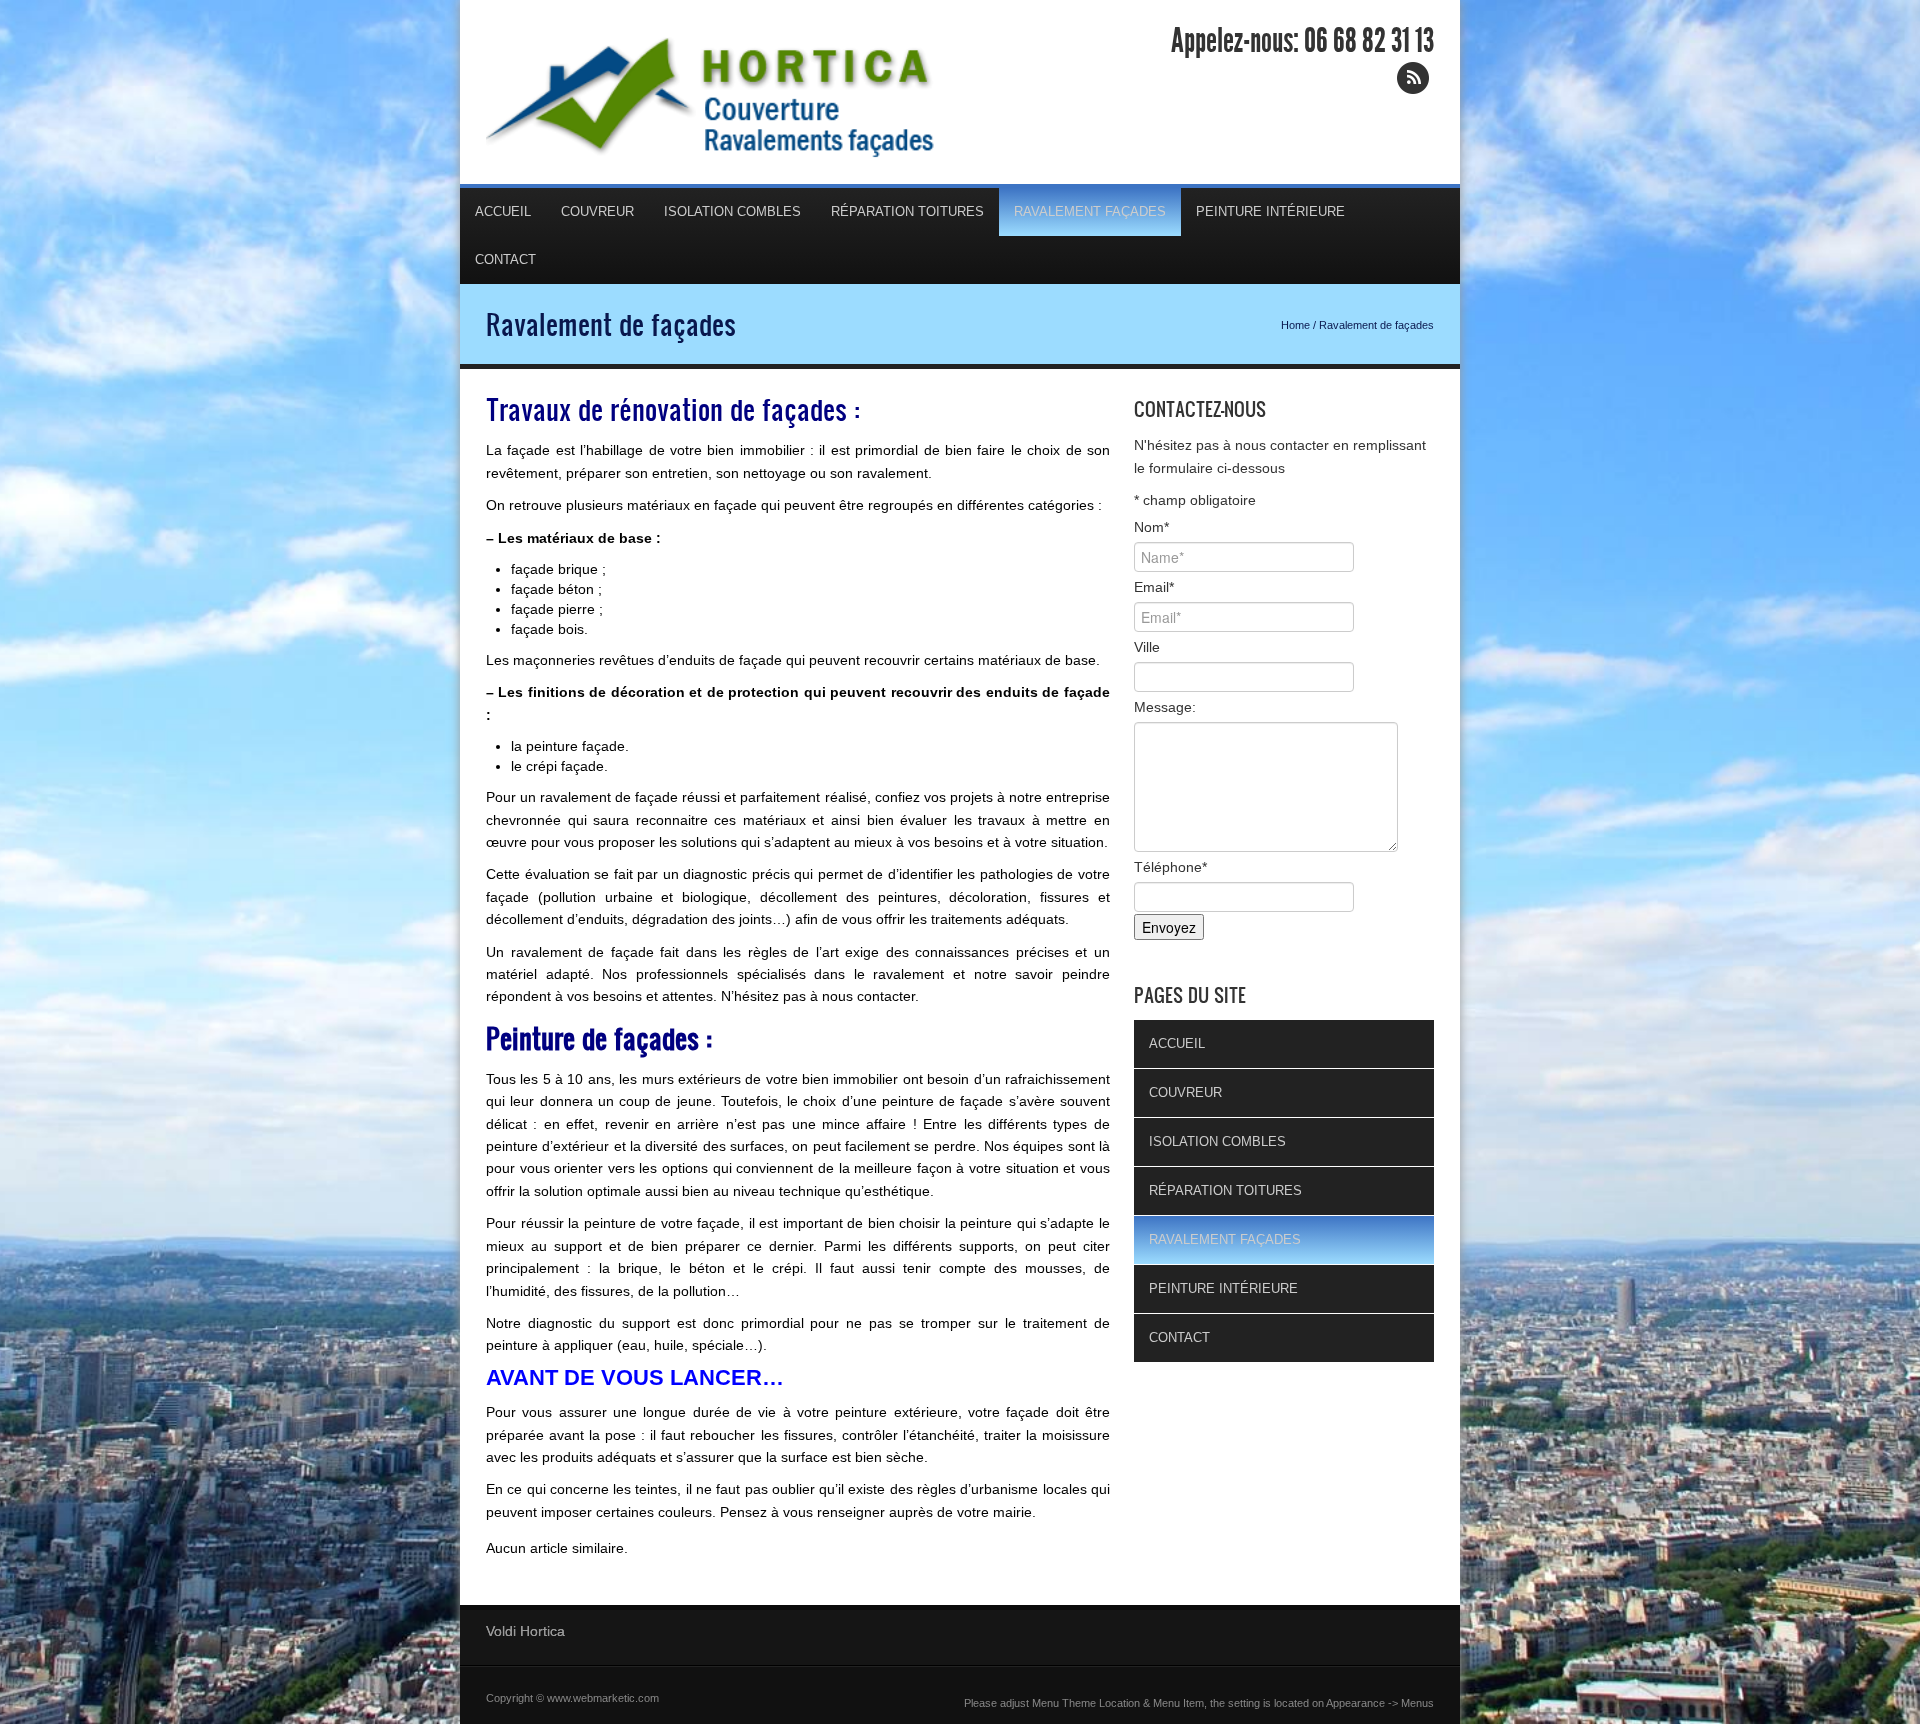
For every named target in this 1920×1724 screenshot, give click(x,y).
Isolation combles (732, 211)
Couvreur (597, 211)
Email (1154, 587)
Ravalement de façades (611, 324)
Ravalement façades (1090, 211)
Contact (505, 259)
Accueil (503, 211)
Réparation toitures (907, 211)
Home (1295, 325)
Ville (1147, 647)
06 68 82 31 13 (1369, 41)
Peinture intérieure (1270, 211)
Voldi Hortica (525, 1631)
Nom (1151, 527)
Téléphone (1170, 867)
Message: (1165, 707)
